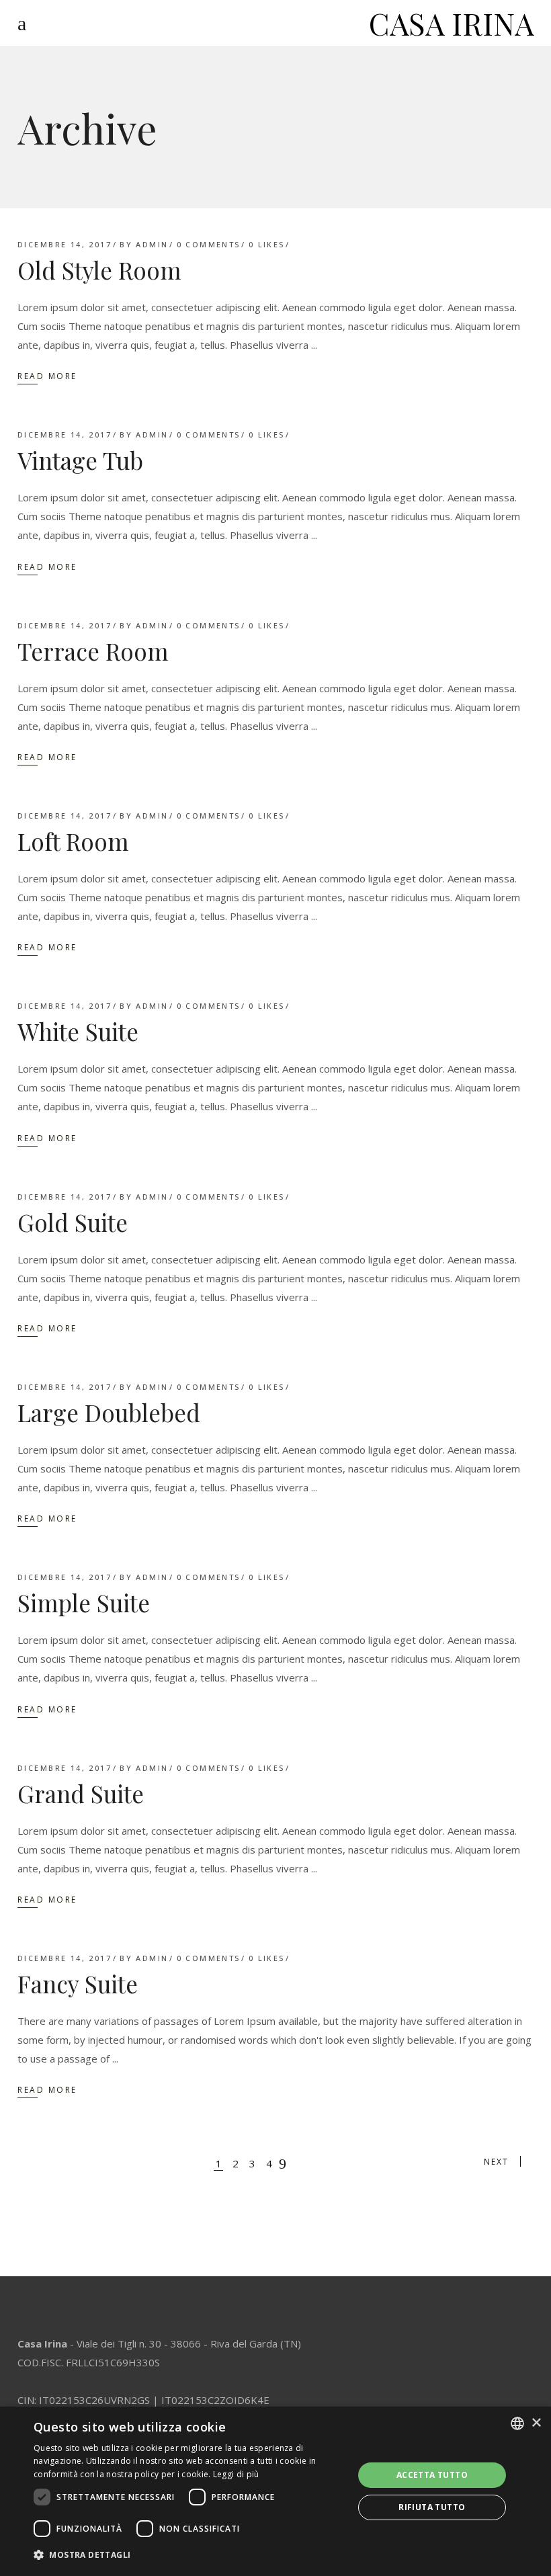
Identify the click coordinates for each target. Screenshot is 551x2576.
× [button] (536, 2423)
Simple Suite (84, 1603)
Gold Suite (73, 1222)
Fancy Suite (78, 1984)
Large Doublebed (109, 1412)
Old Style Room (99, 270)
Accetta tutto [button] (432, 2475)
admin (152, 244)
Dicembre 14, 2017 (65, 244)
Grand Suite (81, 1793)
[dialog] (275, 2491)
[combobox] (517, 2423)
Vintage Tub (80, 460)
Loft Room (73, 841)
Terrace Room (93, 651)
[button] (189, 2555)
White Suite (78, 1031)
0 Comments (209, 244)
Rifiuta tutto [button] (432, 2507)
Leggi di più (236, 2474)
